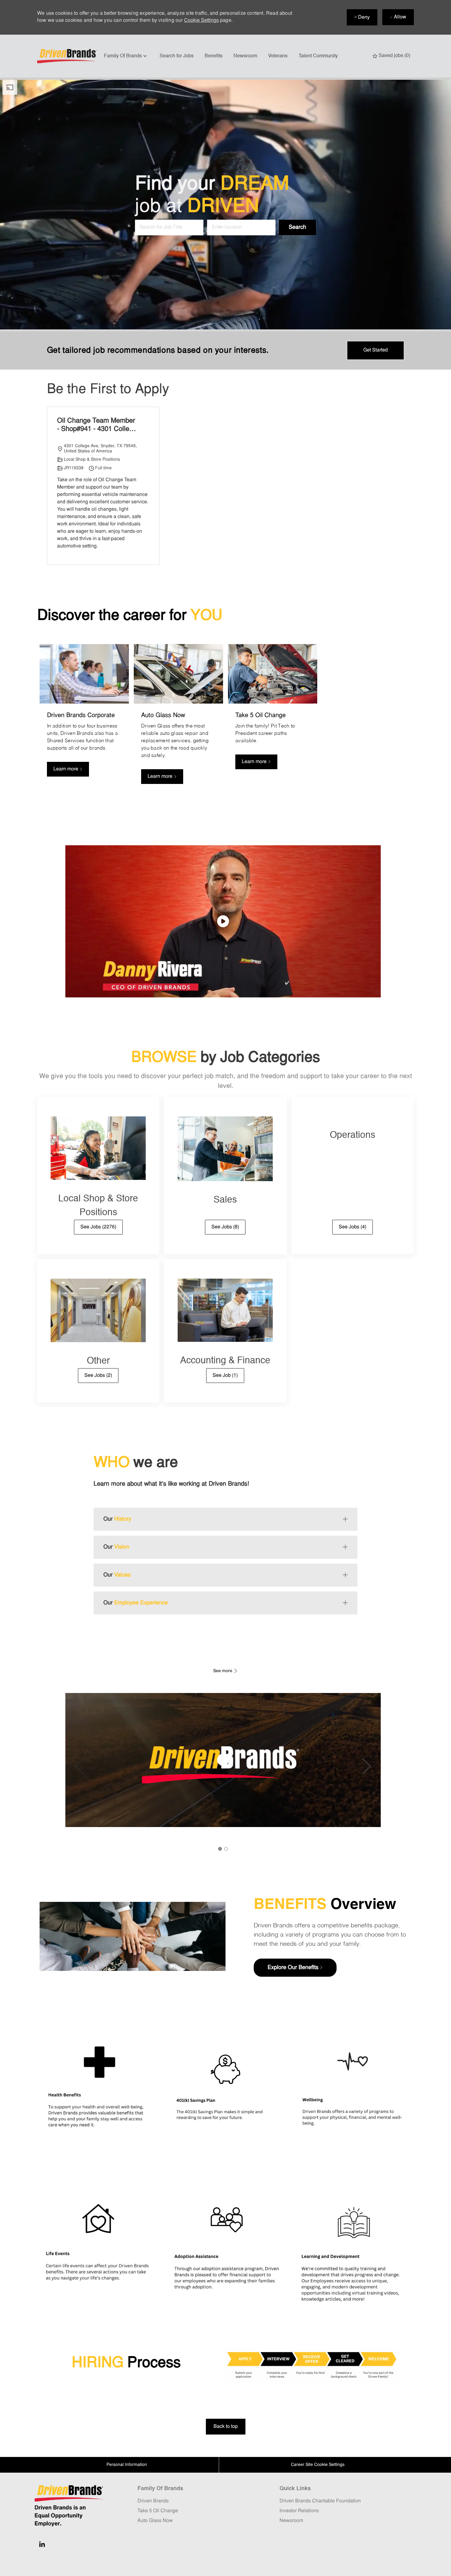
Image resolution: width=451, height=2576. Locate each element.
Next (367, 1766)
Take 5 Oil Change (158, 2511)
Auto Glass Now (155, 2521)
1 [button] (220, 1849)
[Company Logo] (68, 56)
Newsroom (245, 56)
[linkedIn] (42, 2544)
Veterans (278, 56)
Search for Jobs (177, 56)
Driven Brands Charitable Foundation (320, 2501)
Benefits (214, 56)
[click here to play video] (223, 921)
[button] (297, 227)
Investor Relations (299, 2511)
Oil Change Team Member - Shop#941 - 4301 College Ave (97, 426)
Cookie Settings (201, 21)
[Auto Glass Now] (178, 718)
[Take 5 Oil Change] (273, 718)
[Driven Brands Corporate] (84, 718)
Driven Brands (153, 2501)
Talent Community (318, 56)
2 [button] (226, 1849)
